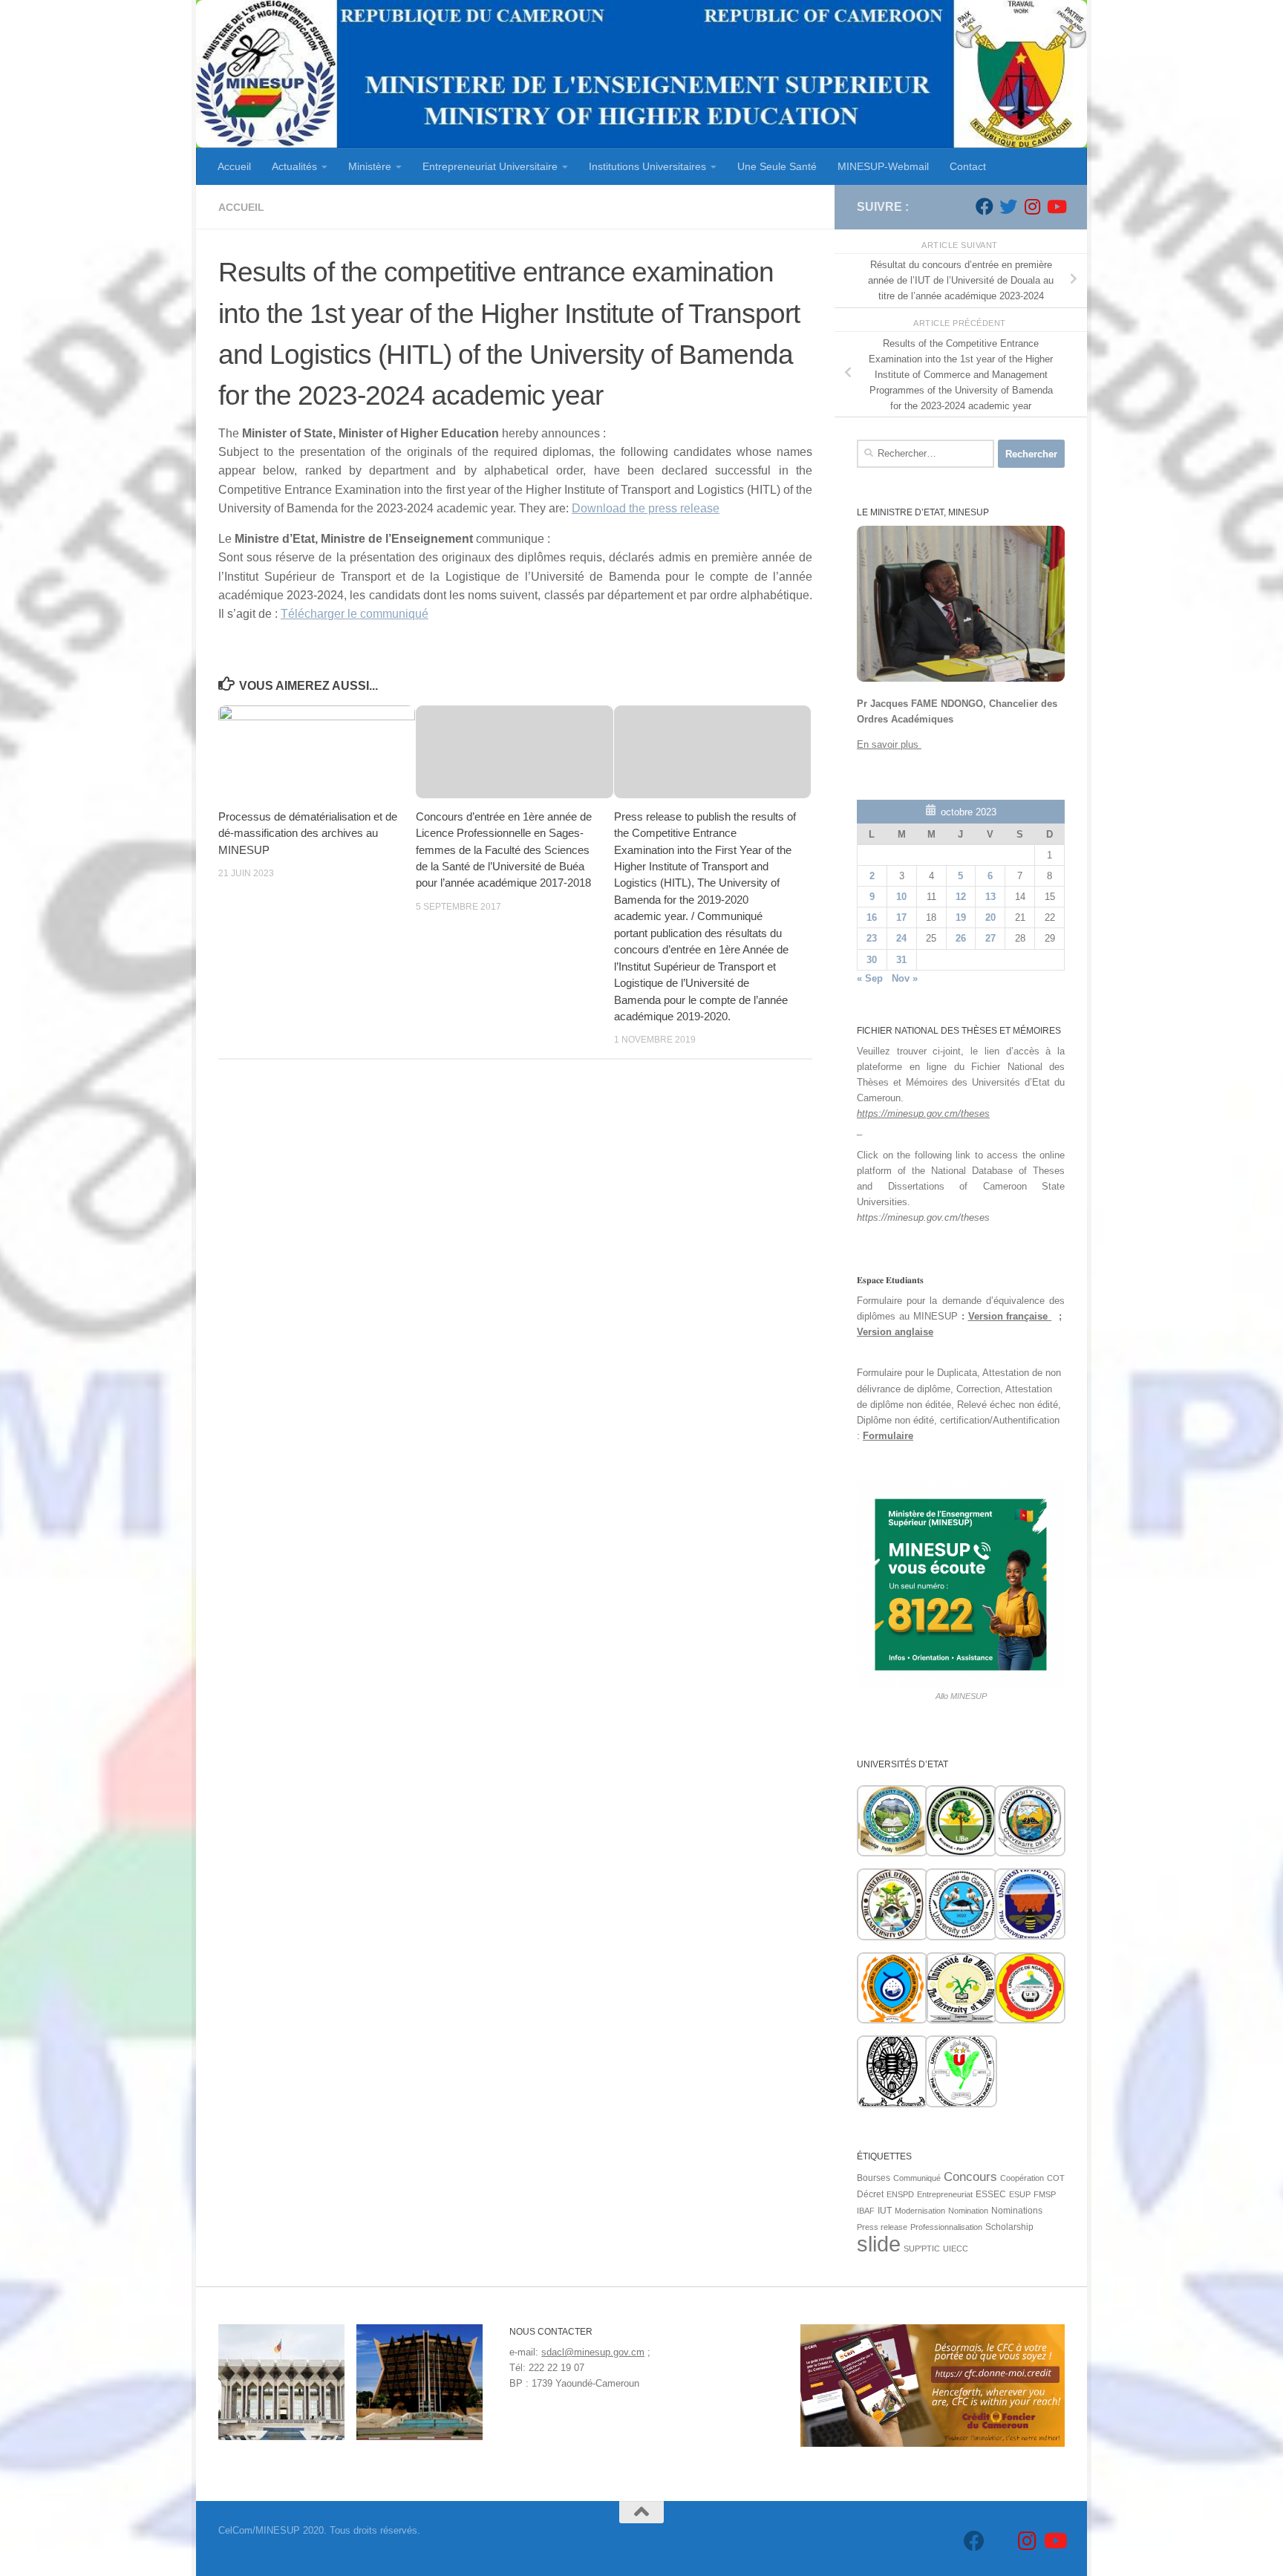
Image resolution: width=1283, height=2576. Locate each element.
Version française (1010, 1316)
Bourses (874, 2178)
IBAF (866, 2211)
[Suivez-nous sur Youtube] (1056, 206)
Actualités (294, 166)
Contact (968, 166)
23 (872, 938)
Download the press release (646, 508)
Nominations (1017, 2211)
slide (879, 2244)
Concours (970, 2177)
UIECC (956, 2249)
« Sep (870, 978)
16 (872, 917)
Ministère (370, 166)
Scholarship (1009, 2227)
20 (990, 917)
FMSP (1045, 2194)
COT (1056, 2178)
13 (990, 897)
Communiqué (917, 2178)
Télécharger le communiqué (355, 614)
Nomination (968, 2211)
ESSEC (991, 2194)
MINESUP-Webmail (883, 166)
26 (961, 938)
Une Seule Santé (777, 166)
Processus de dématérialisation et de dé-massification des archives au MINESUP (308, 833)
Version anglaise (895, 1332)
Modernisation (920, 2211)
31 (901, 960)
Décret (870, 2194)
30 (872, 960)
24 (901, 938)
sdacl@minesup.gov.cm (593, 2352)
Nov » (905, 978)
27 (990, 938)
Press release (882, 2227)
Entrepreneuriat (945, 2194)
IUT (885, 2211)
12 (961, 897)
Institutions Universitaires (647, 166)
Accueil (234, 166)
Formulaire (888, 1436)
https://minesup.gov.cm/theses (923, 1113)
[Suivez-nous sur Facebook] (985, 206)
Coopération (1022, 2178)
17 (901, 917)
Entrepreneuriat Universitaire (490, 166)
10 (901, 897)
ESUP (1020, 2194)
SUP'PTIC (922, 2249)
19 (961, 917)
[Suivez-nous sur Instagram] (1032, 206)
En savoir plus (889, 744)
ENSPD (900, 2194)
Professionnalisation (946, 2227)
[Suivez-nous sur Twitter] (1008, 206)
